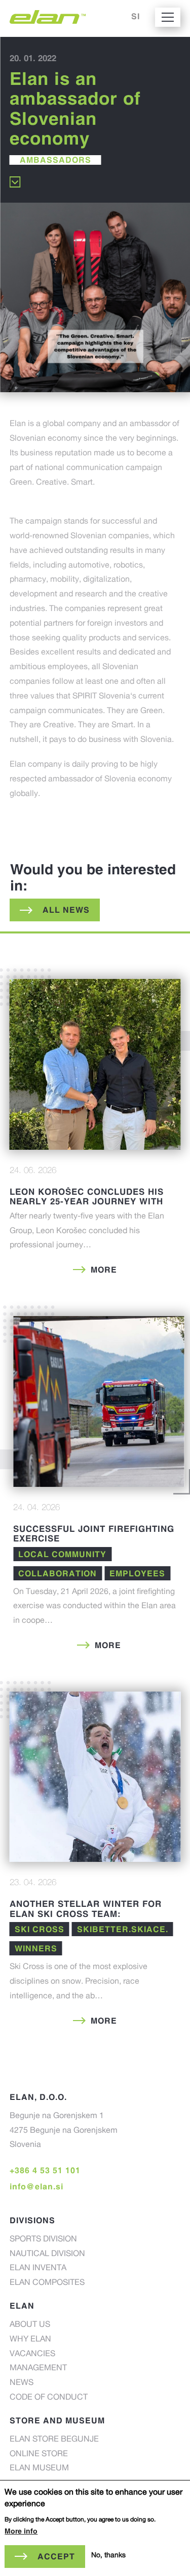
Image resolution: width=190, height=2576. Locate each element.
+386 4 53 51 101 (45, 2170)
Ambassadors (55, 160)
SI (136, 16)
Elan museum (39, 2469)
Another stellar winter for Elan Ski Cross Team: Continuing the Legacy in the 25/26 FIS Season (87, 1918)
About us (30, 2325)
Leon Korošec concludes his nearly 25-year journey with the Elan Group (87, 1201)
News (22, 2383)
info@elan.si (36, 2186)
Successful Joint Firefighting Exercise (94, 1534)
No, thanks (108, 2556)
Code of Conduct (49, 2398)
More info (21, 2531)
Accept (56, 2556)
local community (62, 1554)
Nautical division (47, 2255)
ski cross (40, 1929)
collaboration (58, 1573)
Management (38, 2369)
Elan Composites (47, 2283)
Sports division (43, 2240)
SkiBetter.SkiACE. (123, 1929)
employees (137, 1573)
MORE (104, 1270)
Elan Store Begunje (54, 2440)
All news (66, 910)
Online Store (39, 2455)
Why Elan (30, 2340)
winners (36, 1948)
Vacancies (32, 2355)
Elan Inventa (38, 2269)
